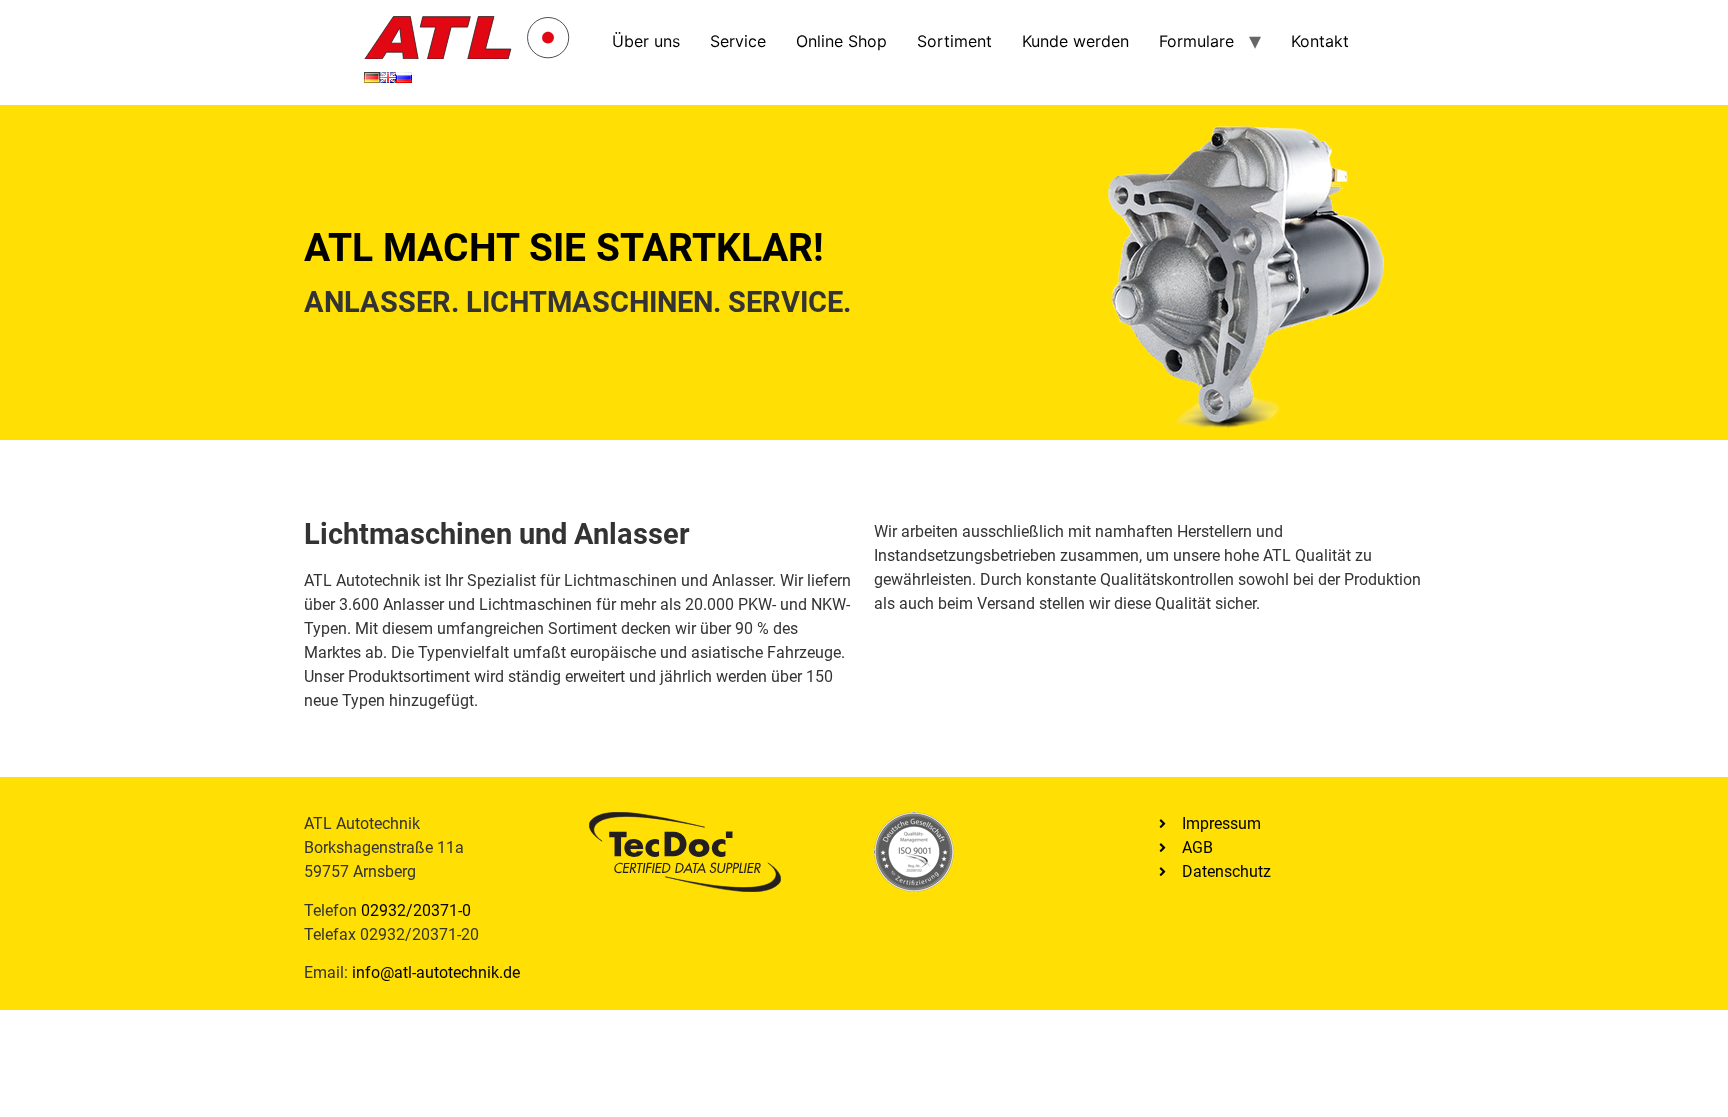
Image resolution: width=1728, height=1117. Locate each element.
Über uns (646, 41)
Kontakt (1320, 41)
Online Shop (841, 41)
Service (738, 41)
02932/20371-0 (416, 910)
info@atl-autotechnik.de (436, 972)
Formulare (1196, 41)
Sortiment (954, 41)
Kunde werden (1075, 41)
